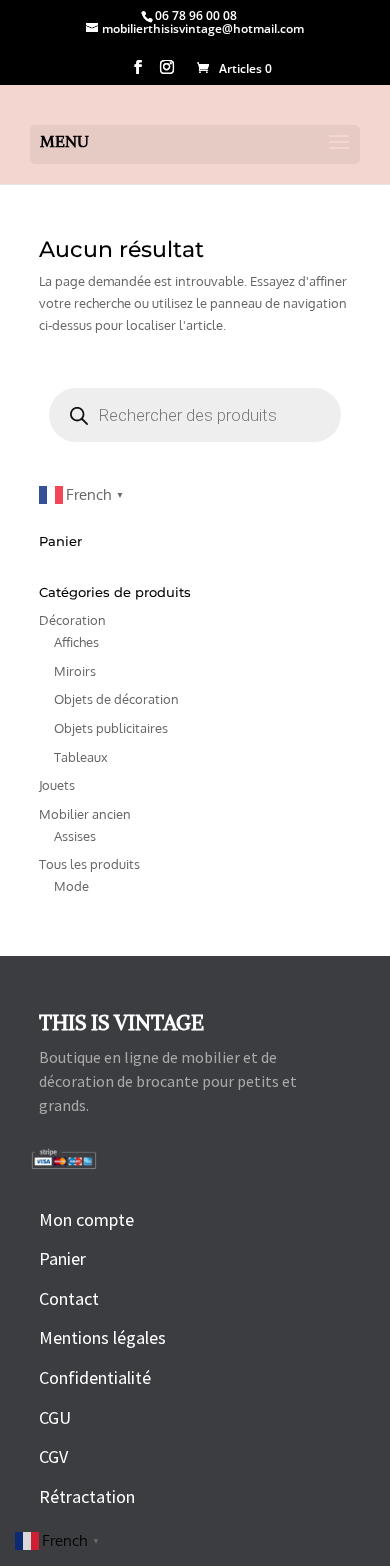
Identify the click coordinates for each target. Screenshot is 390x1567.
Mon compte (86, 1219)
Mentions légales (102, 1337)
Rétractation (87, 1496)
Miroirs (75, 671)
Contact (69, 1298)
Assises (75, 836)
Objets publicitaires (111, 728)
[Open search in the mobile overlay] (195, 415)
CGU (55, 1417)
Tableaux (81, 757)
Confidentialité (95, 1377)
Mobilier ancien (85, 814)
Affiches (76, 642)
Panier (62, 1258)
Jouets (57, 785)
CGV (53, 1456)
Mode (71, 886)
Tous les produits (89, 864)
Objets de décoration (116, 699)
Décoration (72, 620)
